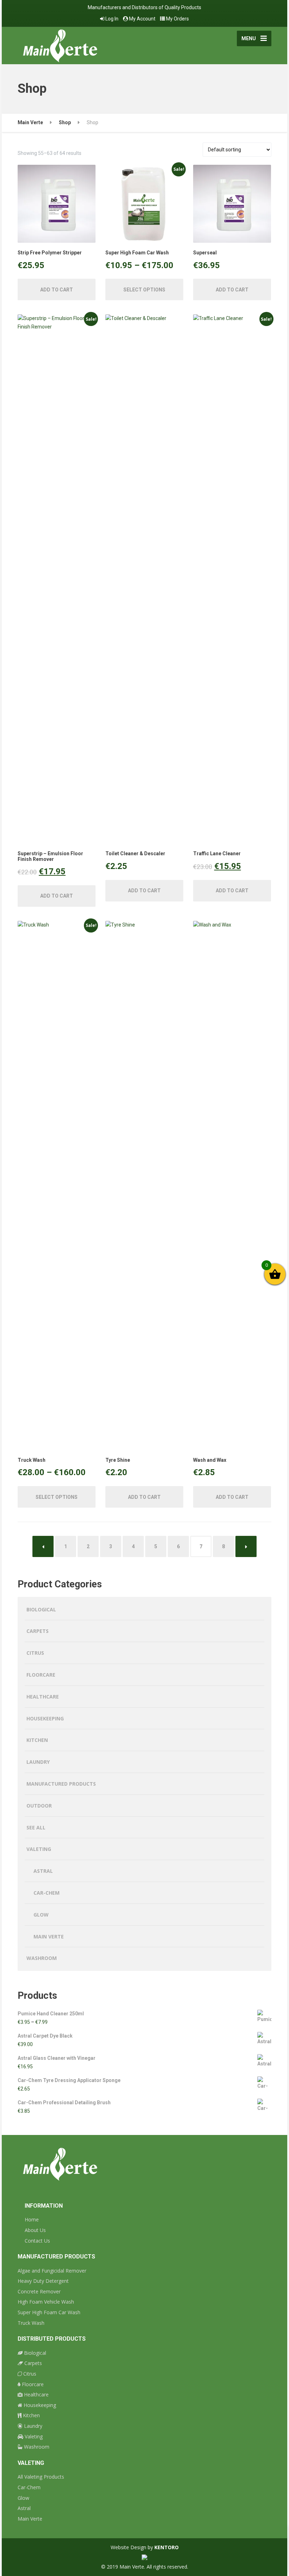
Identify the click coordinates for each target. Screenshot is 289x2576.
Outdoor (39, 1806)
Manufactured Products (61, 1784)
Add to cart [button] (57, 290)
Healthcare (43, 1697)
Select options (144, 290)
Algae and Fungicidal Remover (52, 2271)
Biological (41, 1609)
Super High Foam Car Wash (49, 2312)
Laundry (38, 1762)
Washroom (42, 1958)
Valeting (39, 1849)
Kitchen (37, 1740)
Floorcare (41, 1675)
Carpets (38, 1631)
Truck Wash (31, 2323)
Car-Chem (47, 1893)
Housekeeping (45, 1718)
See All (36, 1827)
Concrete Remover (39, 2291)
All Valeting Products (41, 2477)
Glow (41, 1915)
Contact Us (37, 2241)
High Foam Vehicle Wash (46, 2302)
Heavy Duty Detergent (43, 2281)
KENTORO (167, 2547)
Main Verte (49, 1936)
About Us (35, 2230)
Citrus (35, 1653)
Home (32, 2219)
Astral (43, 1871)
